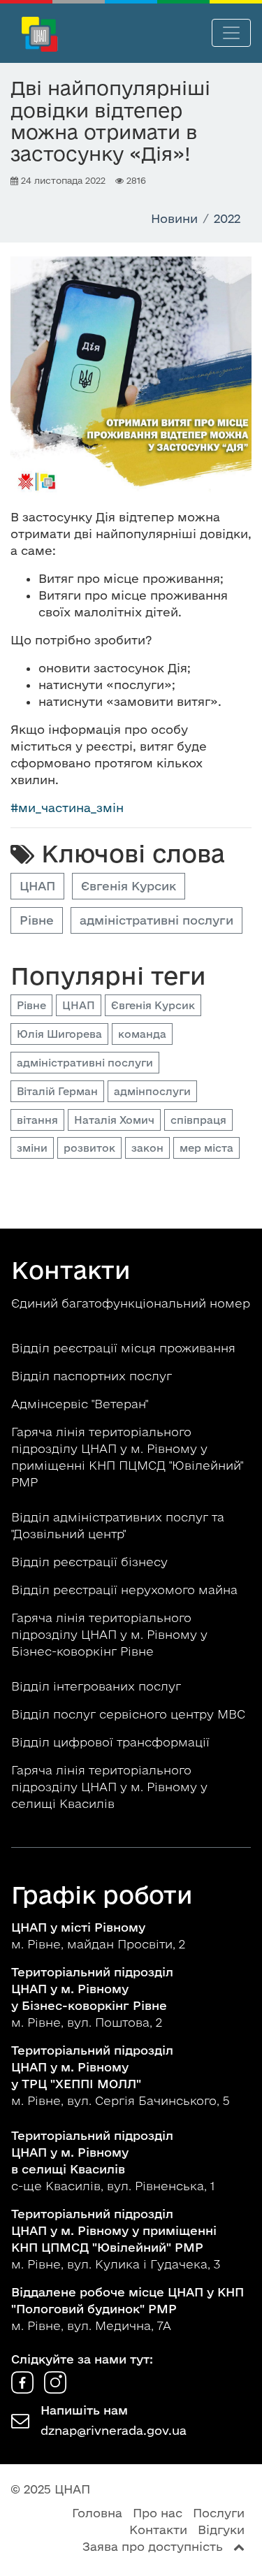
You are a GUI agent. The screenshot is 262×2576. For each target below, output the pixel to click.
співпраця (198, 1120)
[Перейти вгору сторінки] (239, 2546)
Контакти (158, 2530)
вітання (37, 1120)
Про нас (158, 2513)
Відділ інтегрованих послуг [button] (98, 1686)
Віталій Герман (57, 1091)
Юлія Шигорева (59, 1034)
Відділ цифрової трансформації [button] (112, 1742)
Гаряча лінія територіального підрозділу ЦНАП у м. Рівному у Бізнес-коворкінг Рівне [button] (109, 1634)
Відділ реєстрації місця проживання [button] (125, 1348)
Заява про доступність (153, 2546)
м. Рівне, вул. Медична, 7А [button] (128, 2309)
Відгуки (221, 2530)
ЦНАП (37, 886)
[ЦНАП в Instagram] (55, 2389)
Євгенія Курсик (129, 886)
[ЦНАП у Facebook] (24, 2389)
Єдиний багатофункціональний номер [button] (131, 1303)
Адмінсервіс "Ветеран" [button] (81, 1404)
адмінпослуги (152, 1091)
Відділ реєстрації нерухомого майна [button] (126, 1590)
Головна (97, 2513)
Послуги (219, 2513)
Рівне (37, 920)
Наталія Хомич (114, 1120)
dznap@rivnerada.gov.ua (114, 2430)
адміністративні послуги (157, 920)
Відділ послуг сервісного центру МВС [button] (130, 1714)
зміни (32, 1148)
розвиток (89, 1148)
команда (142, 1034)
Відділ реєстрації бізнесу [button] (91, 1562)
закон (147, 1148)
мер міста (206, 1148)
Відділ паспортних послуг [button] (93, 1376)
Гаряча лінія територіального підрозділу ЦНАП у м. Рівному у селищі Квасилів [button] (109, 1787)
